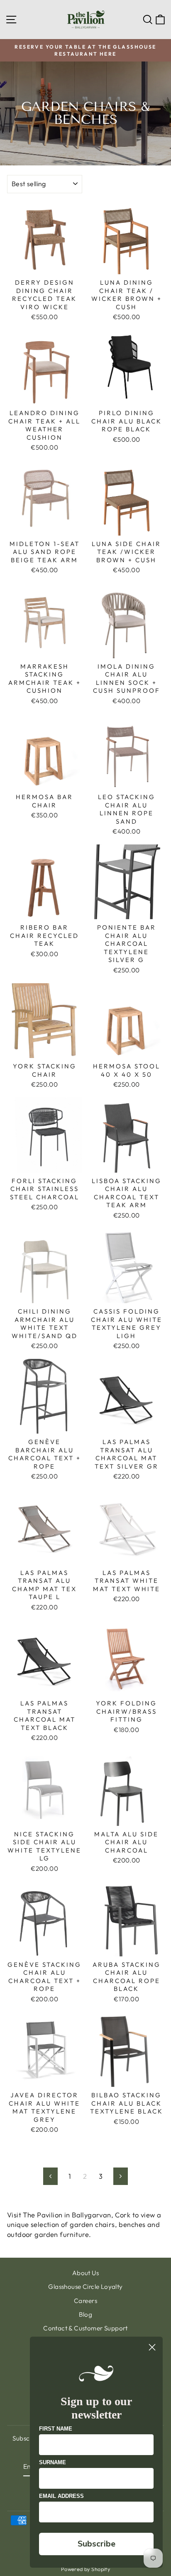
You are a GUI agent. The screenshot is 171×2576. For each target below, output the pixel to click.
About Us (85, 2273)
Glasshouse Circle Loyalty (85, 2287)
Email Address (61, 2496)
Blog (86, 2314)
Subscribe (96, 2544)
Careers (85, 2301)
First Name (56, 2429)
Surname (53, 2462)
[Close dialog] (152, 2347)
